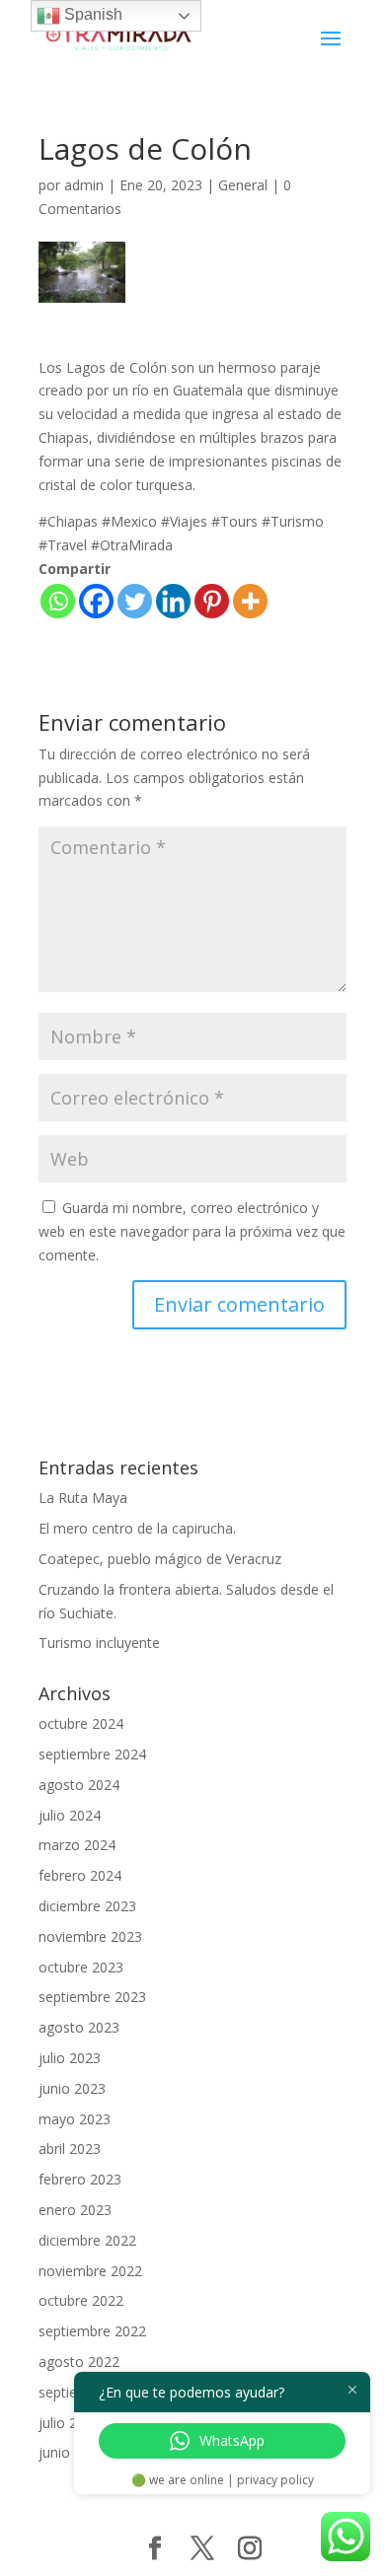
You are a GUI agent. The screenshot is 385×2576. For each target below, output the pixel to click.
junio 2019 (72, 2452)
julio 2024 (70, 1815)
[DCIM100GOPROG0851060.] (82, 273)
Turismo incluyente (99, 1643)
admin (84, 185)
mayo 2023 (75, 2119)
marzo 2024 (77, 1845)
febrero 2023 (80, 2179)
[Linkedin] (173, 601)
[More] (250, 601)
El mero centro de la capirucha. (137, 1528)
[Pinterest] (212, 601)
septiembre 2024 (92, 1754)
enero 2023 (75, 2210)
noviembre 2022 (90, 2271)
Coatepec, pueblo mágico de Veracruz (160, 1559)
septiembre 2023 (92, 1997)
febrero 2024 (80, 1875)
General (243, 185)
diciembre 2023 (87, 1906)
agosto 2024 (79, 1785)
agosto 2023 (79, 2027)
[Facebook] (96, 601)
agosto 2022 (79, 2361)
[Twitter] (135, 601)
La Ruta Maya (83, 1498)
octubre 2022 (81, 2300)
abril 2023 (70, 2148)
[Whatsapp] (58, 601)
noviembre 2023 (90, 1936)
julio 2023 (70, 2058)
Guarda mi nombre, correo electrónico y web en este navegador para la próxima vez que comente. (192, 1231)
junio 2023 (72, 2088)
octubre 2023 (81, 1967)
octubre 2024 (81, 1723)
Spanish (91, 14)
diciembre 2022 (87, 2240)
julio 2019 (70, 2423)
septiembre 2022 (92, 2331)
